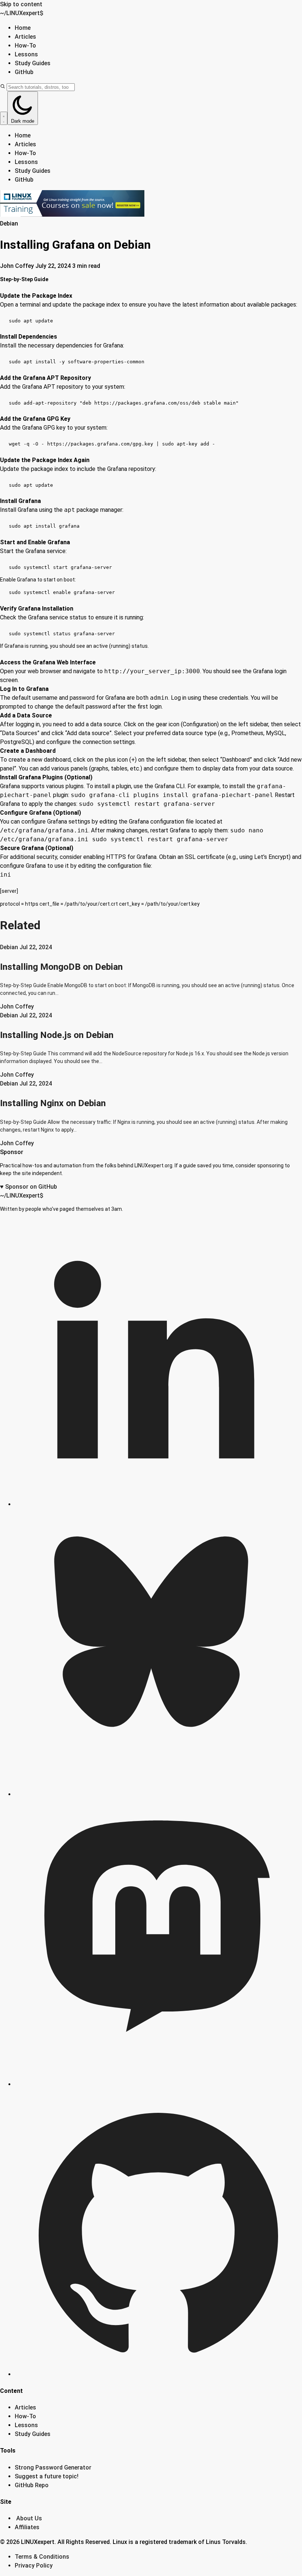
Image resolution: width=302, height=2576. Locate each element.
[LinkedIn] (158, 1504)
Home (23, 28)
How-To (25, 46)
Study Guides (33, 63)
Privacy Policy (34, 2565)
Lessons (26, 54)
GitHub (24, 72)
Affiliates (27, 2527)
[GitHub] (158, 2374)
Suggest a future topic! (47, 2476)
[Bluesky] (158, 1794)
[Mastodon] (158, 2084)
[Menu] (4, 118)
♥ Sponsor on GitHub (29, 1187)
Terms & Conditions (42, 2557)
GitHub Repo (32, 2485)
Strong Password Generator (53, 2467)
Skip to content (21, 4)
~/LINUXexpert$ (22, 13)
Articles (25, 37)
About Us (29, 2518)
